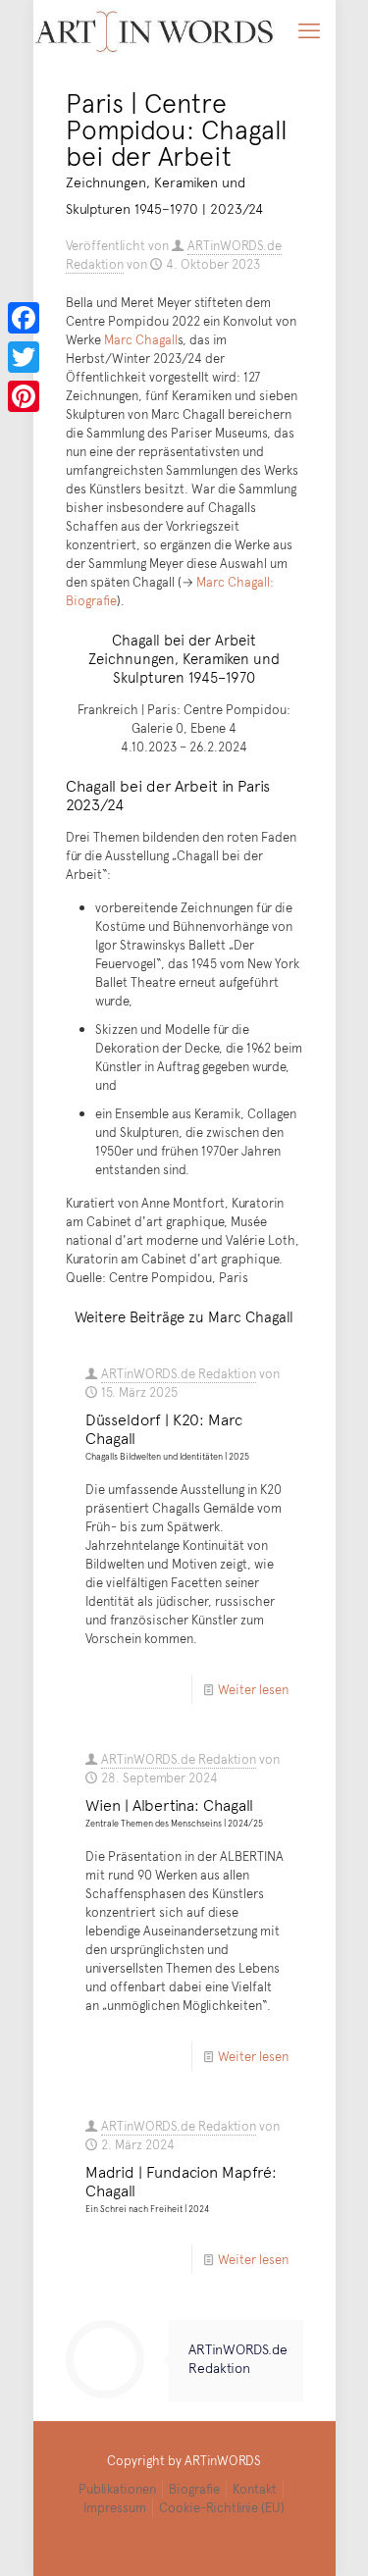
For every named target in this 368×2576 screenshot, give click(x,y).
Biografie (194, 2489)
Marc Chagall (141, 339)
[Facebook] (24, 318)
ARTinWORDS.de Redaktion (179, 1373)
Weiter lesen (253, 1689)
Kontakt (255, 2489)
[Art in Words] (155, 29)
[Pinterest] (24, 396)
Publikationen (117, 2489)
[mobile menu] (309, 29)
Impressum (115, 2507)
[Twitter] (24, 357)
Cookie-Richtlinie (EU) (222, 2507)
